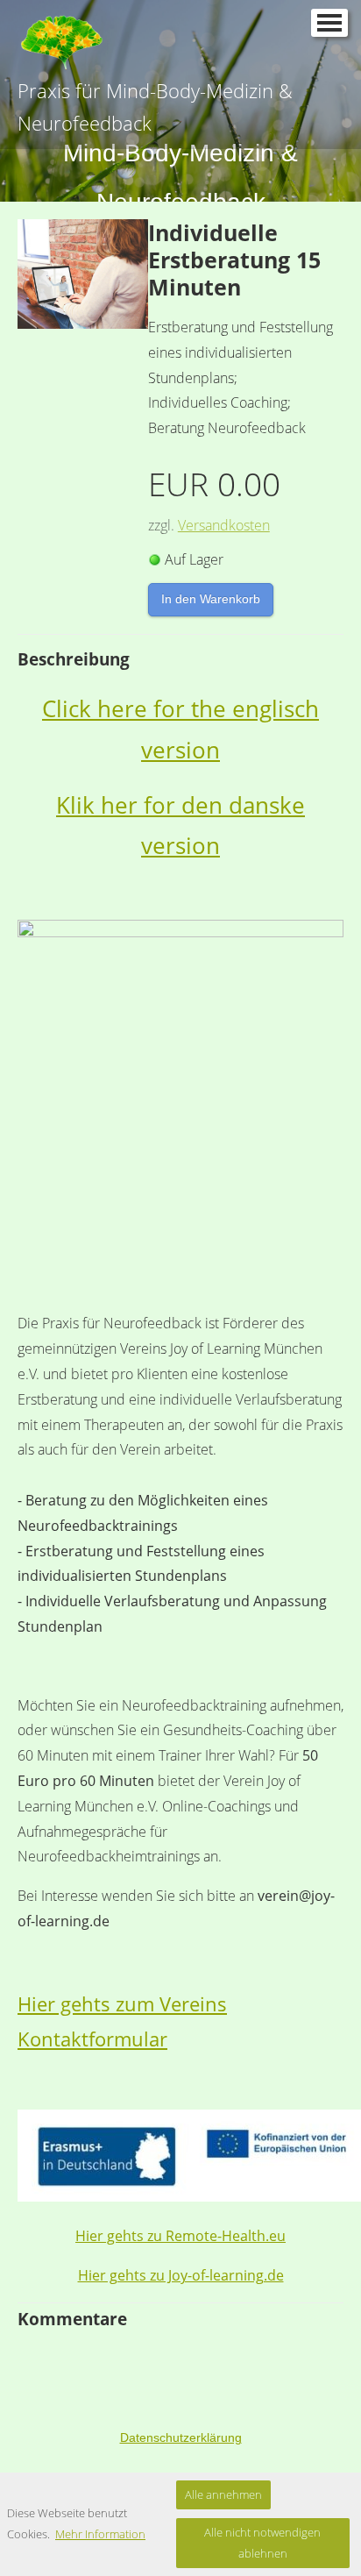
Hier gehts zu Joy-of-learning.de (181, 2275)
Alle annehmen (223, 2494)
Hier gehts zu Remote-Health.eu (180, 2236)
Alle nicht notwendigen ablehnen (262, 2542)
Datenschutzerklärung (181, 2437)
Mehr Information (100, 2534)
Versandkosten (224, 525)
